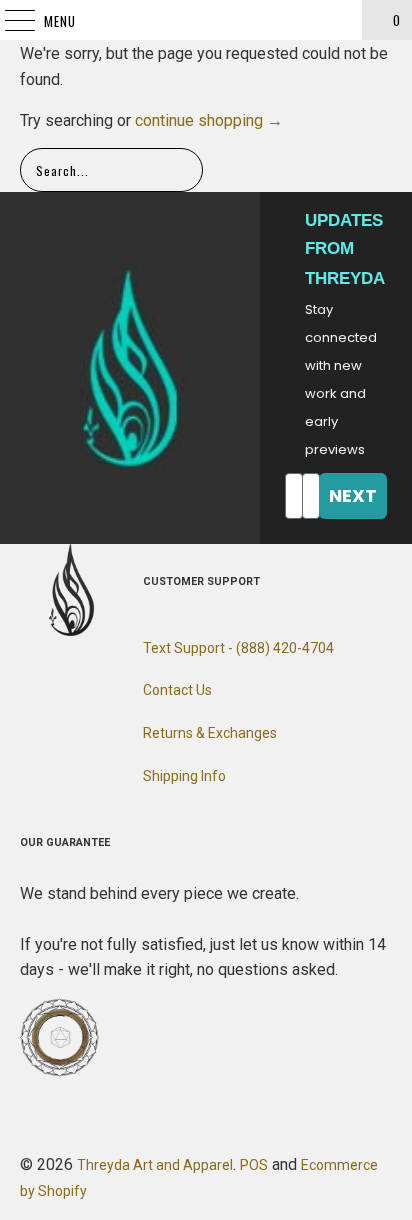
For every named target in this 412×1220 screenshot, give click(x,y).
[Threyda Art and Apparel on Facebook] (35, 685)
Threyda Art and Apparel (155, 1165)
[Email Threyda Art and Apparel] (107, 685)
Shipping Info (184, 776)
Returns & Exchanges (210, 733)
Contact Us (177, 690)
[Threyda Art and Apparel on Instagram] (71, 685)
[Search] (338, 20)
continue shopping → (209, 120)
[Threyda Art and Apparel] (206, 20)
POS (254, 1165)
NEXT (353, 495)
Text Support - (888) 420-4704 (238, 648)
